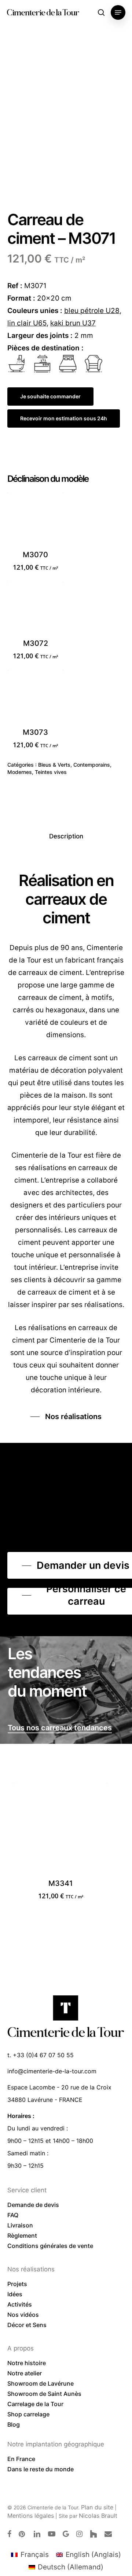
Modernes (20, 772)
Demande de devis (33, 2205)
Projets (17, 2284)
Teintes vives (51, 772)
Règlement (22, 2236)
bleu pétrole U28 (92, 311)
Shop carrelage (28, 2414)
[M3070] (36, 521)
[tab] (66, 836)
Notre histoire (27, 2363)
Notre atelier (25, 2373)
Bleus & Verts (54, 765)
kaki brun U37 (73, 323)
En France (21, 2459)
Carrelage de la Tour (35, 2404)
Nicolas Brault (98, 2516)
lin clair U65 (27, 323)
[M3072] (36, 610)
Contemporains (92, 765)
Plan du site (97, 2507)
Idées (15, 2294)
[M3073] (36, 698)
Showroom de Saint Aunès (44, 2394)
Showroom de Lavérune (41, 2383)
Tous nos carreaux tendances (60, 1728)
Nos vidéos (23, 2315)
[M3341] (61, 1830)
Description (66, 836)
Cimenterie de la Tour (43, 12)
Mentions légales (31, 2516)
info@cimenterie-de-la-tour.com (52, 2071)
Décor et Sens (27, 2325)
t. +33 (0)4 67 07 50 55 (41, 2055)
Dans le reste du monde (41, 2469)
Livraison (20, 2225)
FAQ (13, 2215)
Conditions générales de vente (50, 2246)
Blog (14, 2424)
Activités (20, 2304)
